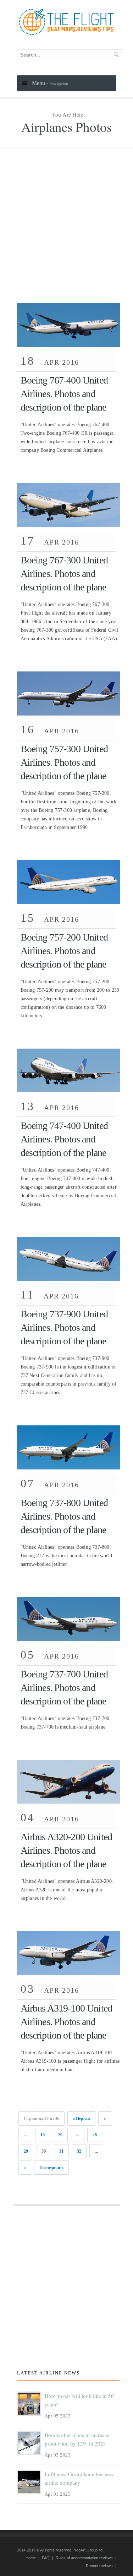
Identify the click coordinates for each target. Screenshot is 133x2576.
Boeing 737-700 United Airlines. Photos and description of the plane (64, 1688)
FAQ (46, 2558)
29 (26, 2151)
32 (79, 2151)
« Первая (81, 2119)
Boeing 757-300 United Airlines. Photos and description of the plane (64, 762)
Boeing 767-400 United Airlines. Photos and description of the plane (64, 394)
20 (60, 2135)
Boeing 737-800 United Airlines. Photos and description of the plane (64, 1516)
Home (31, 2558)
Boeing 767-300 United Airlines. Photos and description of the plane (64, 574)
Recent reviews (99, 2566)
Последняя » (51, 2168)
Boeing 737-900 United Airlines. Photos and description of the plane (64, 1327)
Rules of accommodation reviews (84, 2558)
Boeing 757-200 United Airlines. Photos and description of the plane (64, 951)
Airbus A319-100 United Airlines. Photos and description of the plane (66, 2022)
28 (95, 2135)
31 (61, 2151)
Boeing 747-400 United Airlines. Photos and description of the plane (64, 1139)
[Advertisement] (66, 233)
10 (43, 2135)
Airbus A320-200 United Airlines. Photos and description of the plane (66, 1850)
